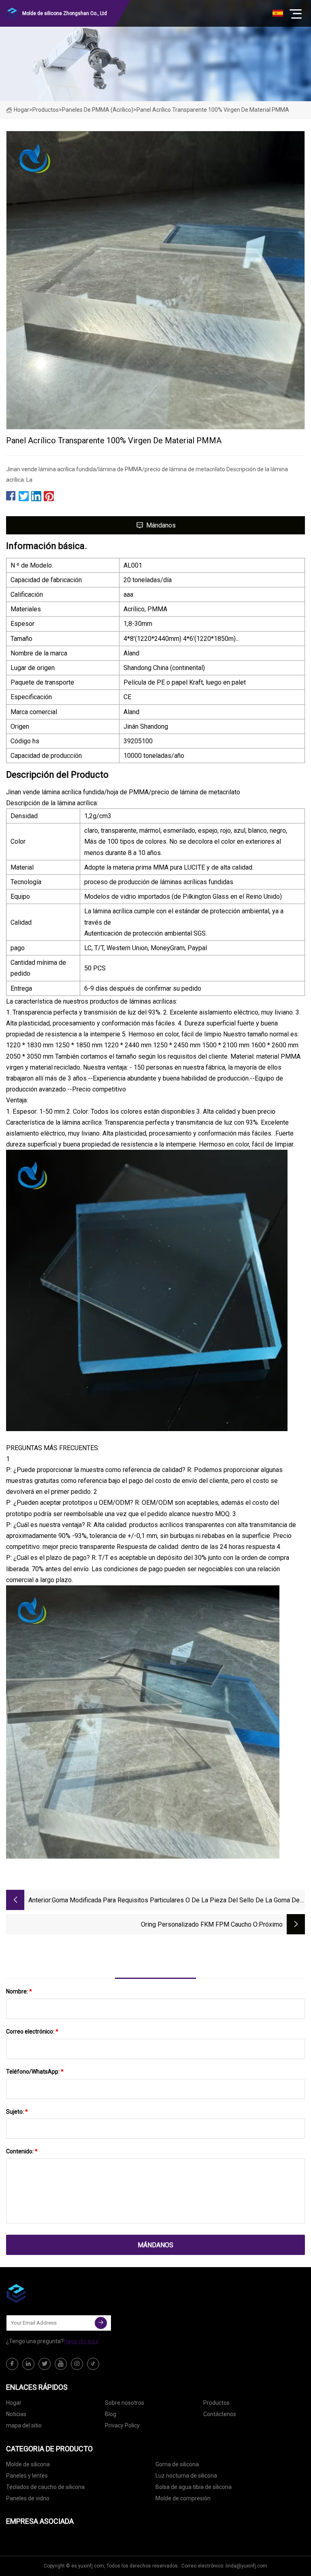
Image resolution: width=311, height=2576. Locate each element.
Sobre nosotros (125, 2403)
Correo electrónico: (32, 2031)
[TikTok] (93, 2364)
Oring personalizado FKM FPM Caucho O (199, 1924)
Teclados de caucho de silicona (45, 2487)
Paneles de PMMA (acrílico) (98, 110)
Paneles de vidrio (28, 2498)
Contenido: (22, 2151)
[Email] (101, 2323)
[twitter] (45, 2364)
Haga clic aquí (81, 2341)
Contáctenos (220, 2414)
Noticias (16, 2414)
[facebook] (12, 2364)
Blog (111, 2414)
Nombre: (19, 1991)
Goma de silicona (177, 2464)
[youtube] (61, 2364)
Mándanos (161, 525)
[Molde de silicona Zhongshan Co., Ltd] (47, 2293)
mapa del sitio (24, 2425)
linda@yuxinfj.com (246, 2566)
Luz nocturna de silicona (186, 2476)
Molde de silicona (28, 2464)
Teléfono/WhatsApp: (35, 2072)
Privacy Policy (122, 2425)
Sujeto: (17, 2112)
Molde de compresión (183, 2498)
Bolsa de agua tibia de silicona (194, 2487)
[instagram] (77, 2364)
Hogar (21, 110)
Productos (46, 110)
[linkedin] (28, 2364)
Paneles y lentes (27, 2476)
